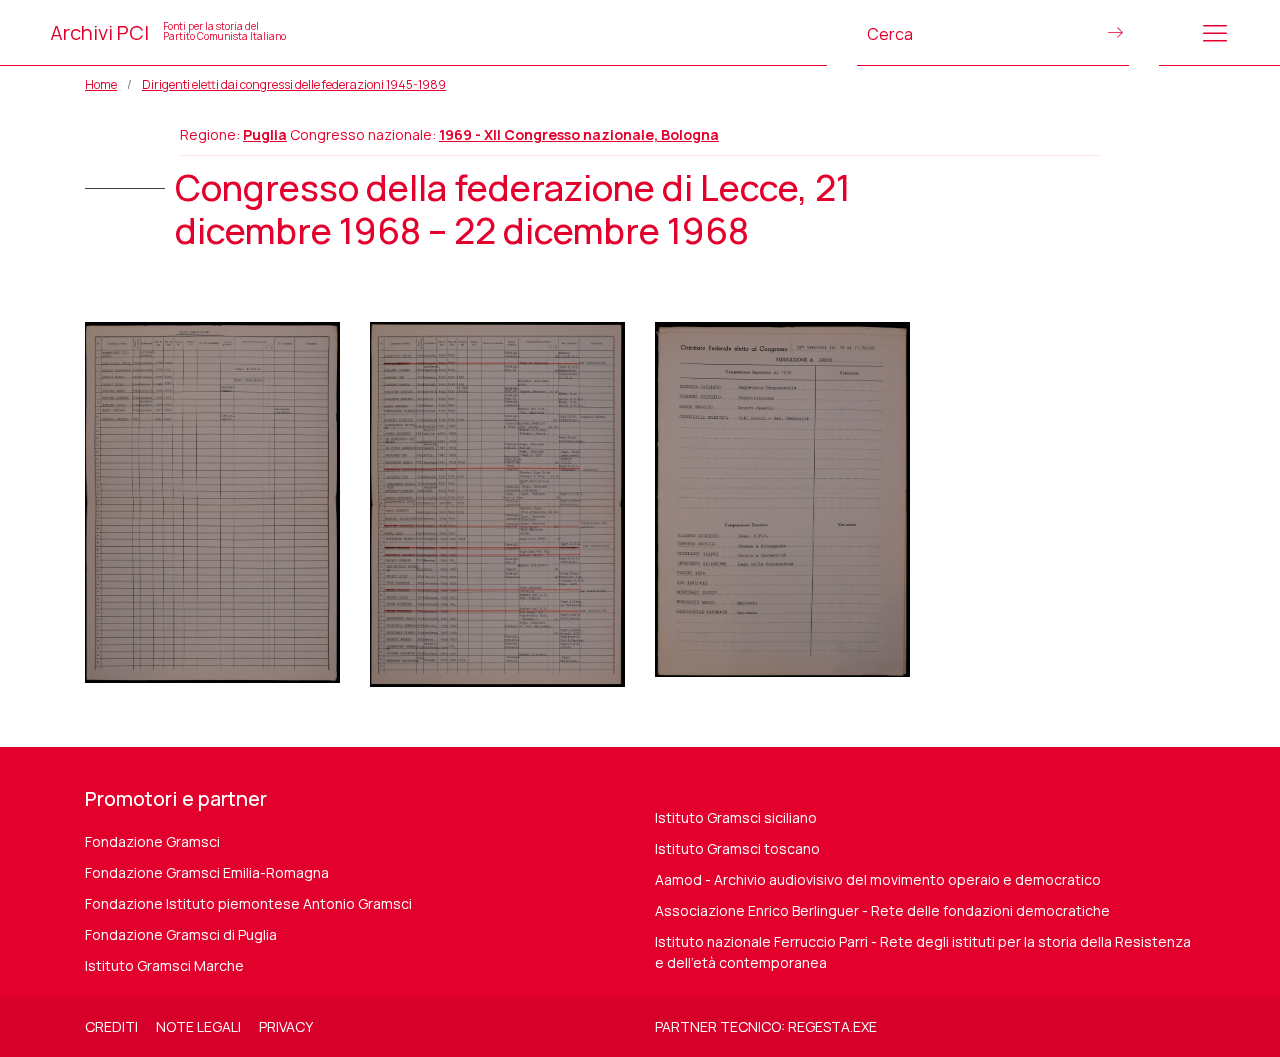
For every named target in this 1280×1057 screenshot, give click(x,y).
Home (101, 84)
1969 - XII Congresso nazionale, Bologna (579, 134)
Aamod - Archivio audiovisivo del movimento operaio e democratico (878, 879)
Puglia (265, 134)
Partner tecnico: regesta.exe (766, 1026)
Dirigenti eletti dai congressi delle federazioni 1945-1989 (294, 84)
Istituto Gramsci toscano (737, 848)
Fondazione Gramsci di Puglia (181, 934)
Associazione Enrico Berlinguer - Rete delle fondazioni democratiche (882, 910)
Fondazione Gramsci (152, 841)
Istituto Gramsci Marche (164, 965)
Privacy (286, 1026)
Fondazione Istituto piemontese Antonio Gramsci (248, 903)
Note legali (198, 1026)
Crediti (111, 1026)
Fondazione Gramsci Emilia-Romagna (207, 872)
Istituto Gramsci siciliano (736, 817)
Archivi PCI (168, 32)
